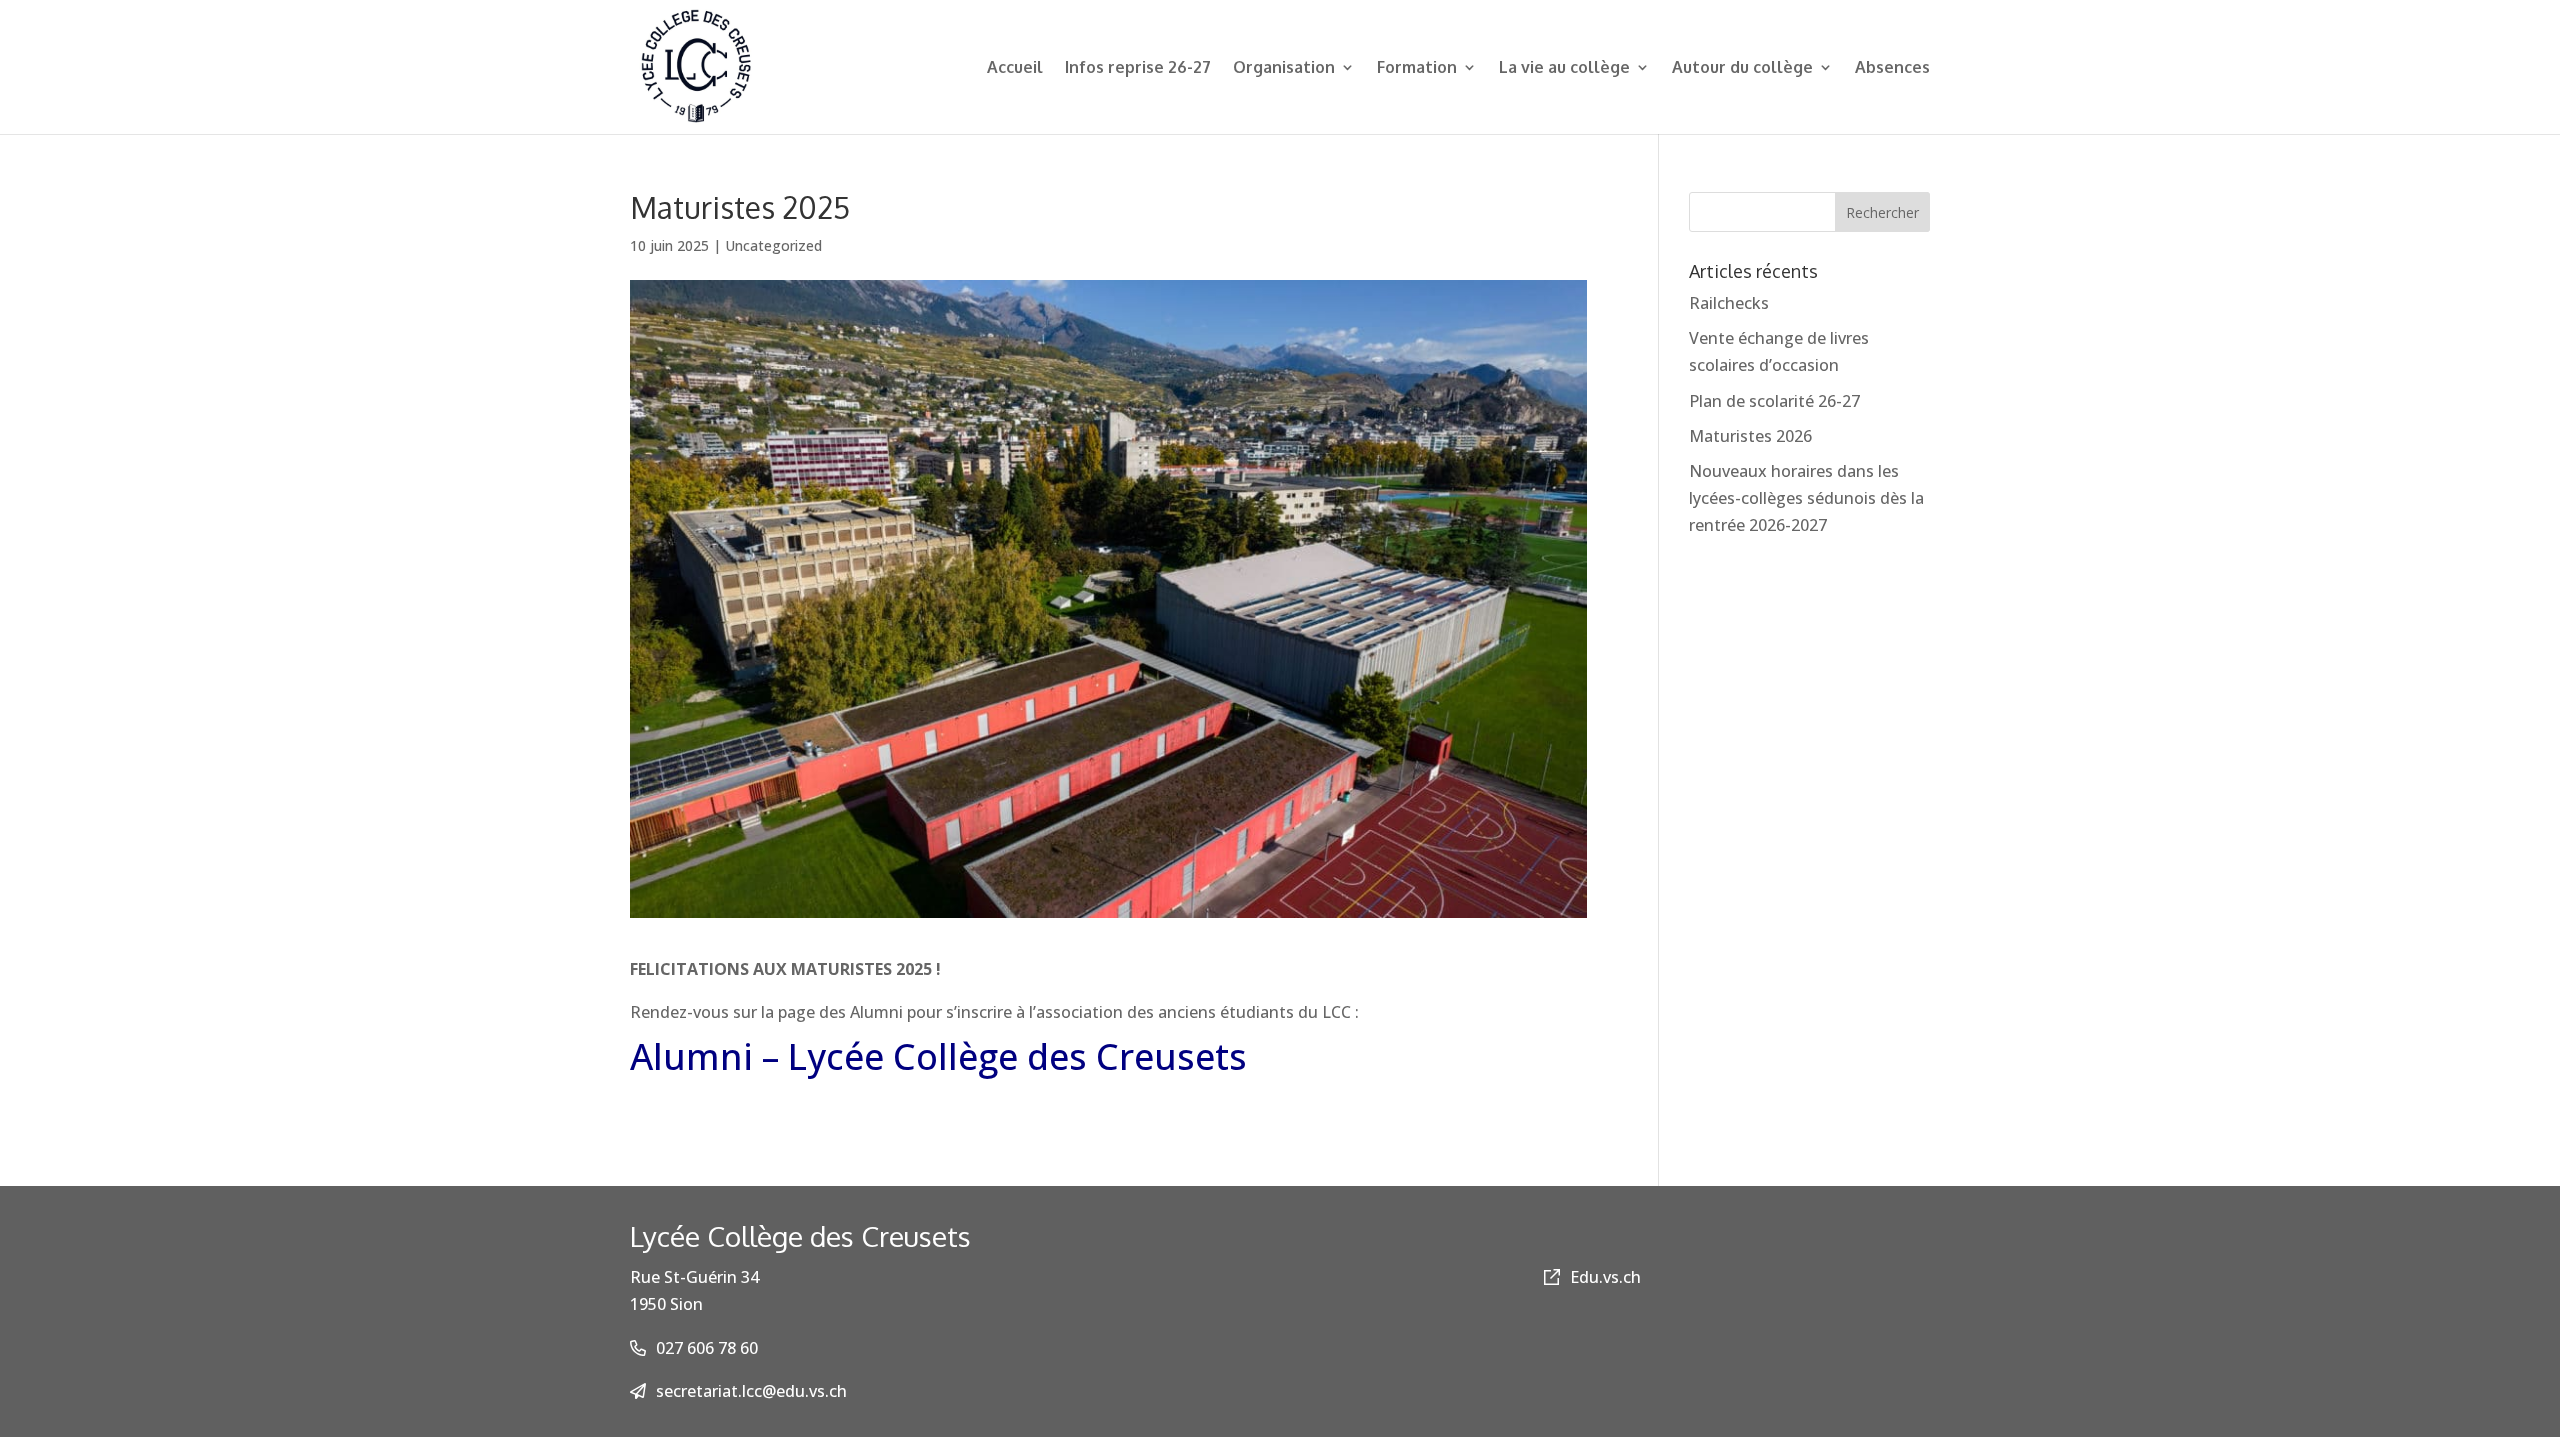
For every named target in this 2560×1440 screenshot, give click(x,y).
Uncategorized (773, 245)
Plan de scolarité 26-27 (1774, 401)
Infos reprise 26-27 (1138, 68)
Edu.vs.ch (1605, 1277)
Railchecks (1729, 303)
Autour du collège (1742, 68)
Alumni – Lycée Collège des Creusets (938, 1056)
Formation (1417, 68)
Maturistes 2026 (1750, 436)
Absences (1892, 68)
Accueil (1015, 68)
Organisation (1284, 68)
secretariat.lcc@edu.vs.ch (751, 1391)
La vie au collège (1564, 68)
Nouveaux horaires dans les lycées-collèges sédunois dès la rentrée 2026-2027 (1806, 498)
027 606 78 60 (707, 1348)
